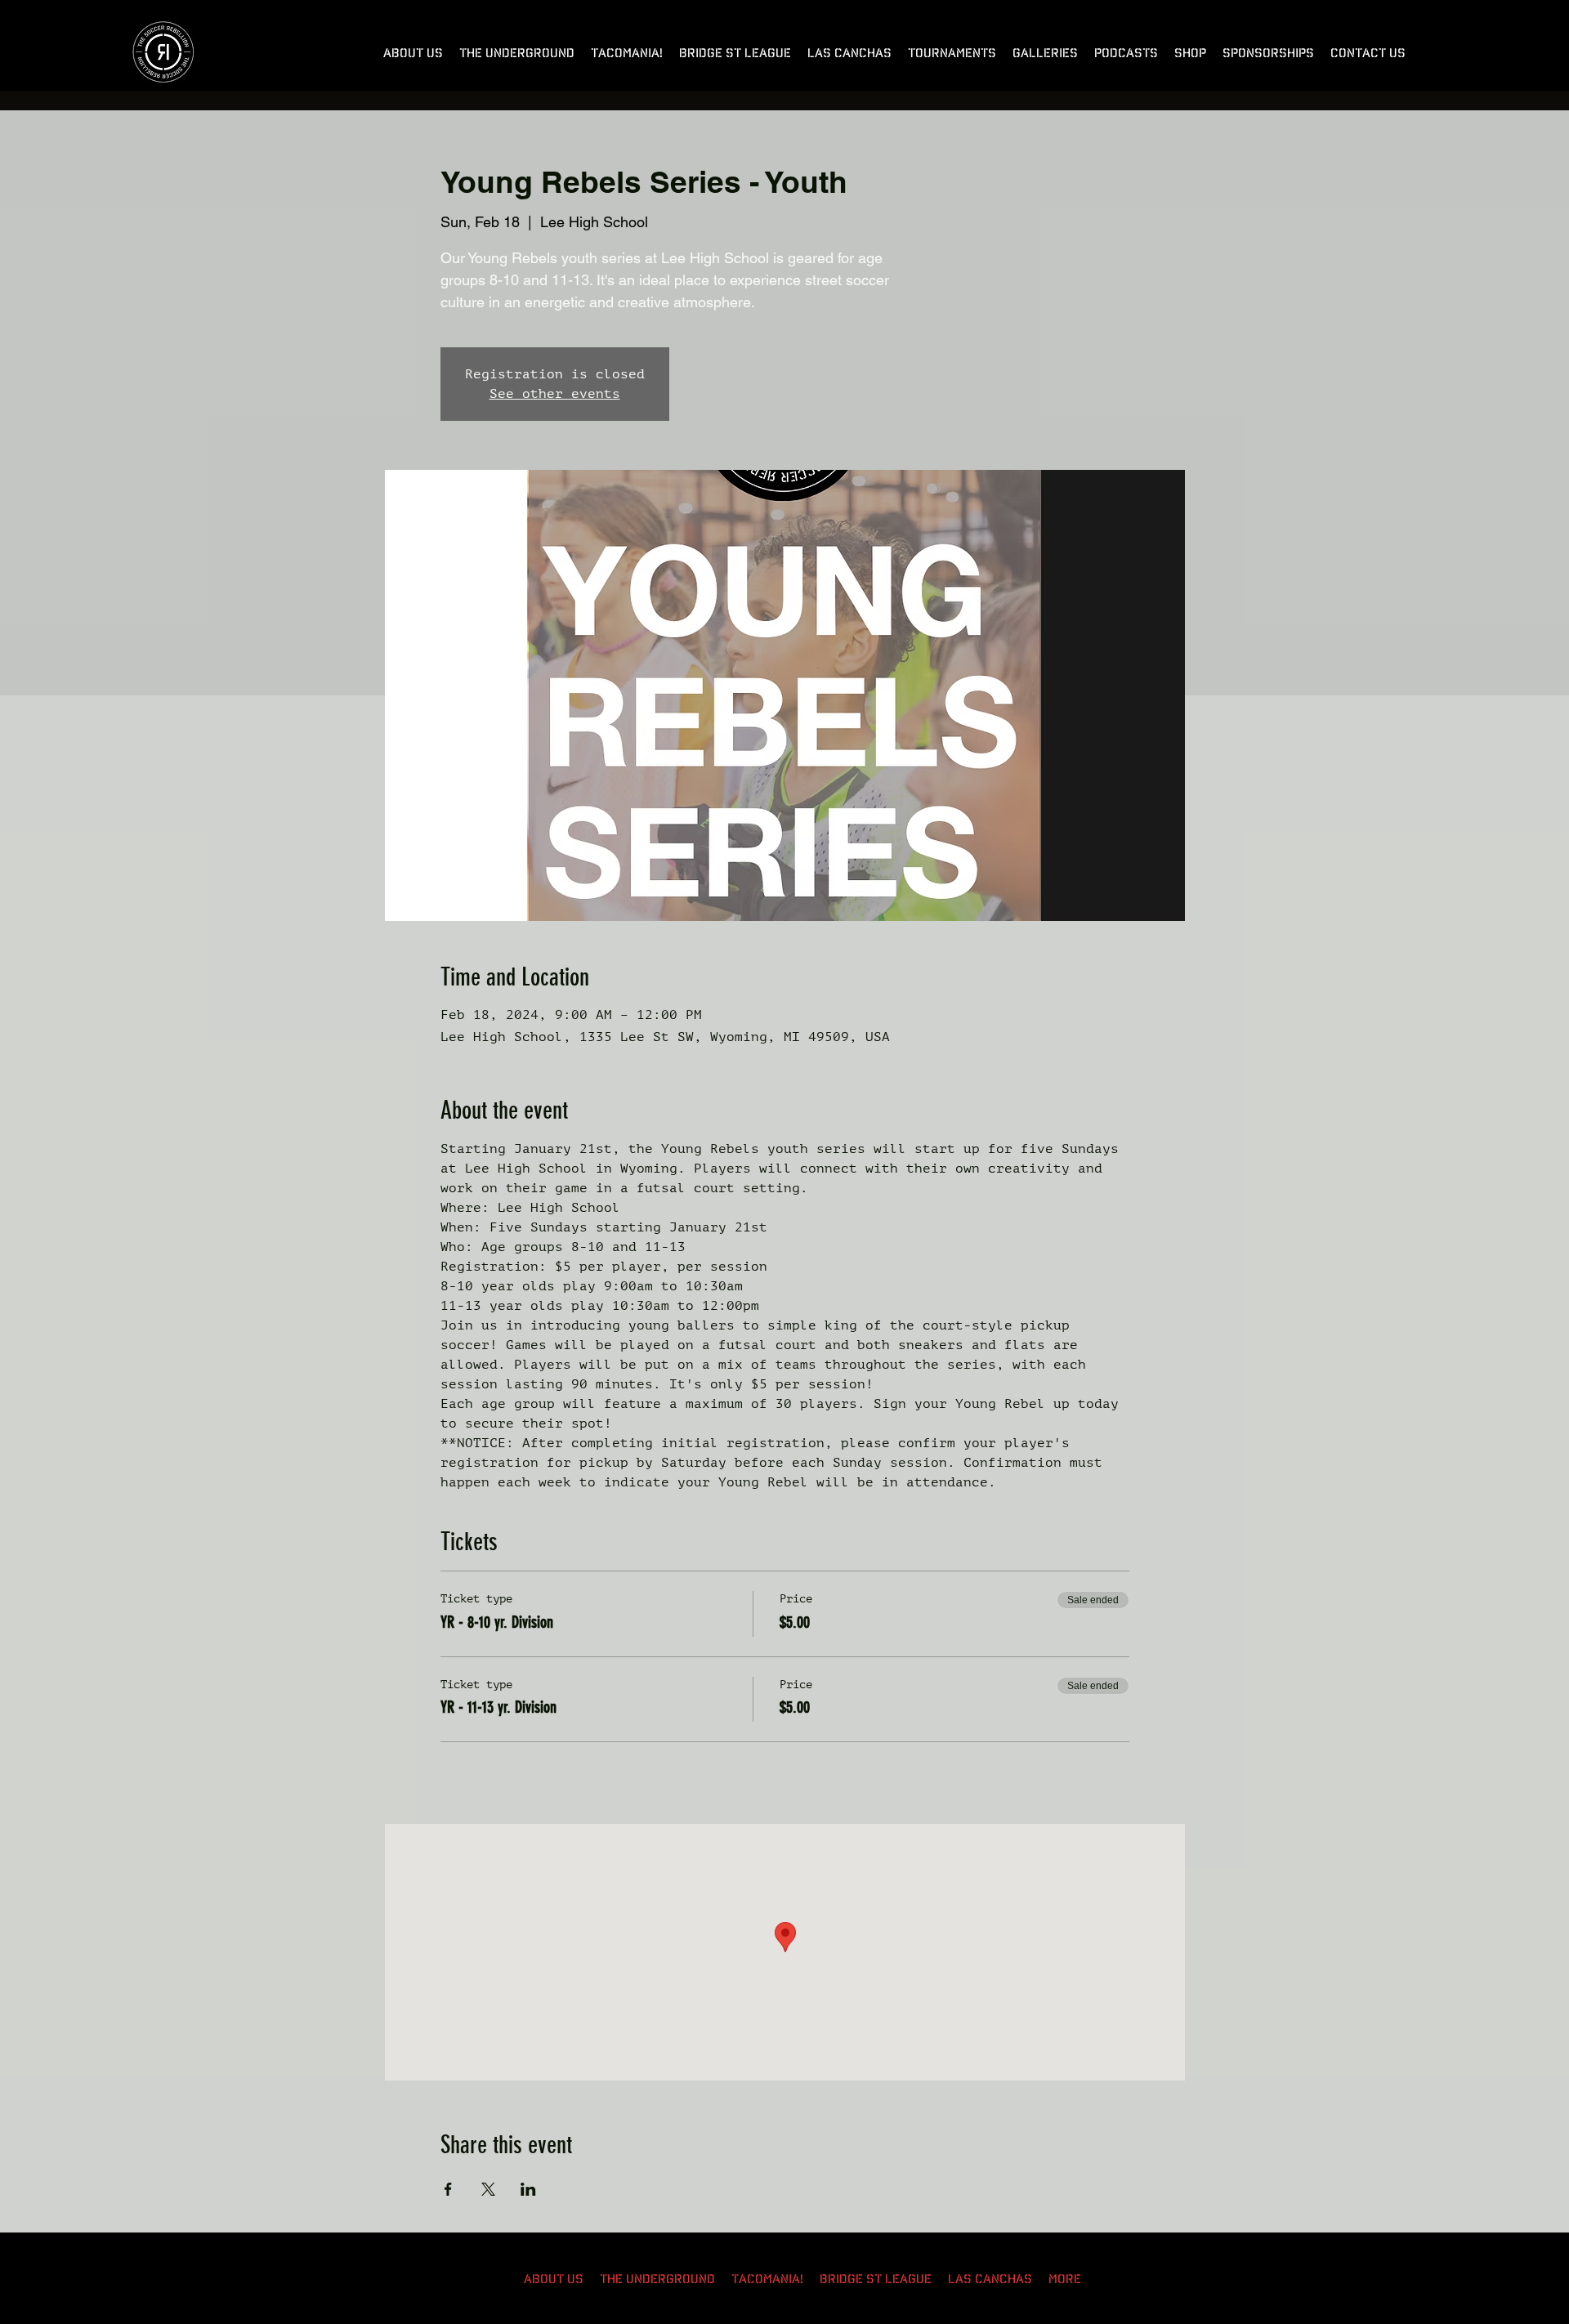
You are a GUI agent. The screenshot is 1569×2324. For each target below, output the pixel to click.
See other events (555, 394)
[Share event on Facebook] (448, 2189)
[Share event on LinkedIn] (528, 2189)
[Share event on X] (488, 2189)
